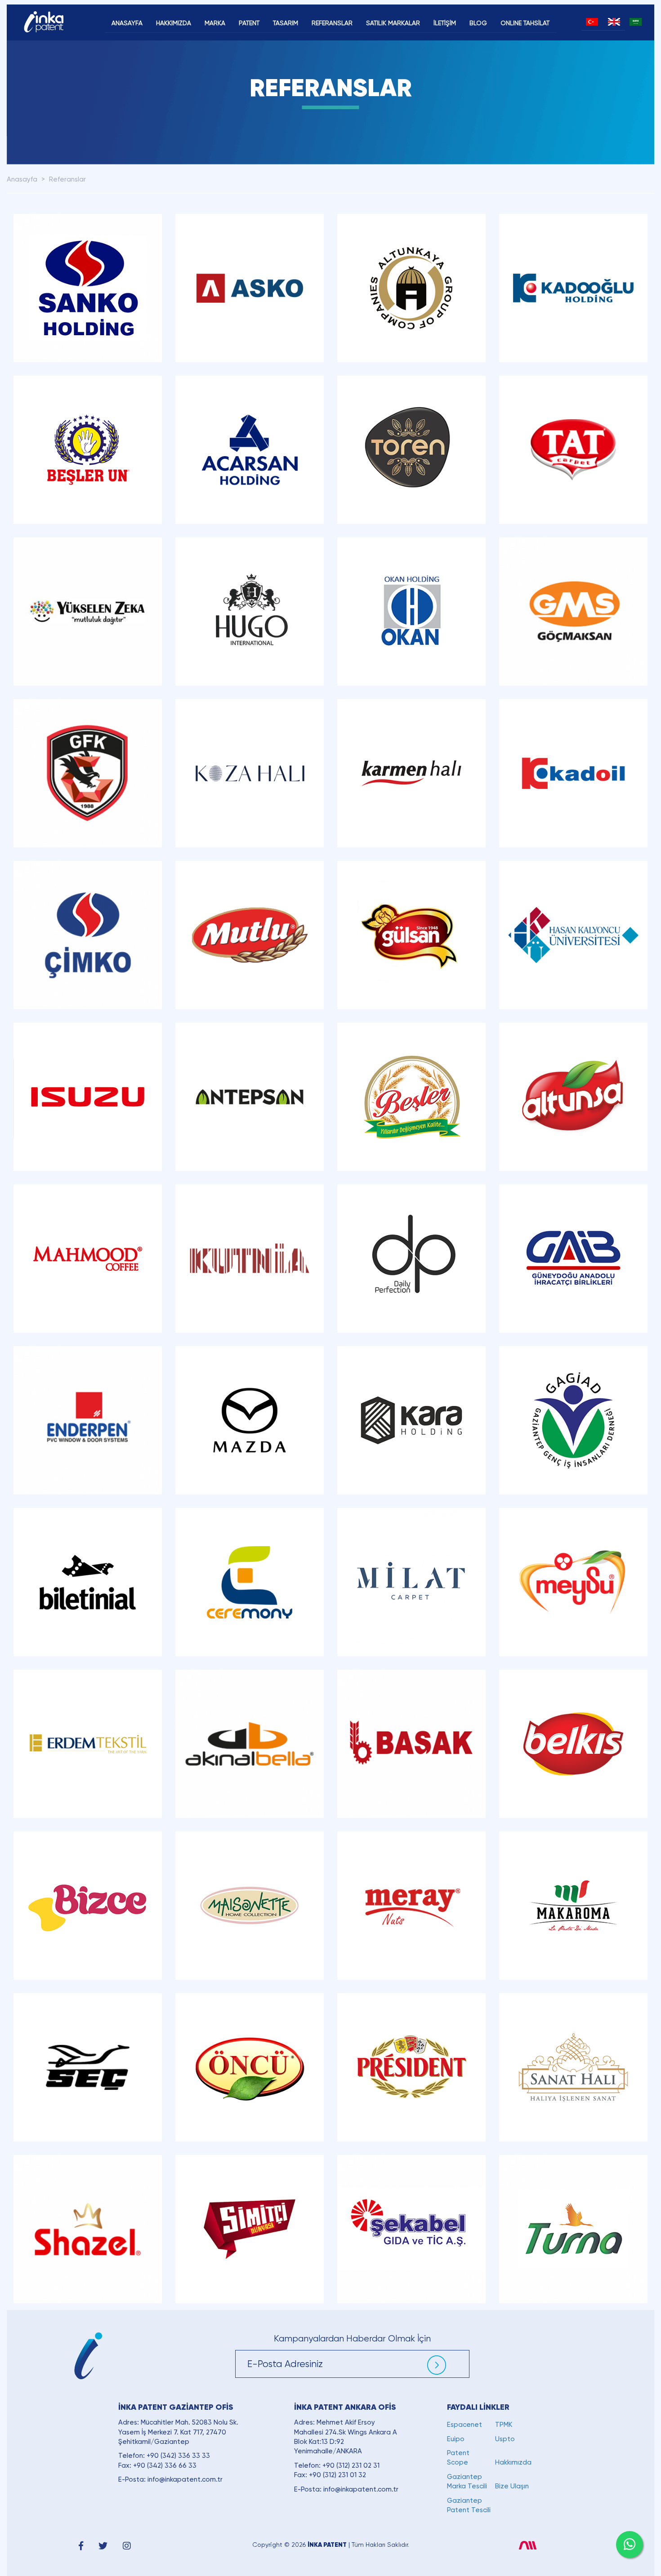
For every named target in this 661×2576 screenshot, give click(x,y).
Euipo (456, 2439)
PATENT (249, 23)
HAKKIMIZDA (174, 23)
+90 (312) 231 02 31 (351, 2465)
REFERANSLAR (332, 23)
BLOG (478, 23)
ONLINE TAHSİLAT (525, 23)
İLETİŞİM (445, 23)
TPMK (504, 2425)
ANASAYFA (127, 23)
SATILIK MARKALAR (393, 23)
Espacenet (464, 2425)
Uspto (505, 2439)
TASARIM (286, 23)
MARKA (215, 23)
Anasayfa (22, 179)
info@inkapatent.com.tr (185, 2479)
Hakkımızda (513, 2462)
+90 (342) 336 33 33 (178, 2456)
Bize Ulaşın (512, 2486)
